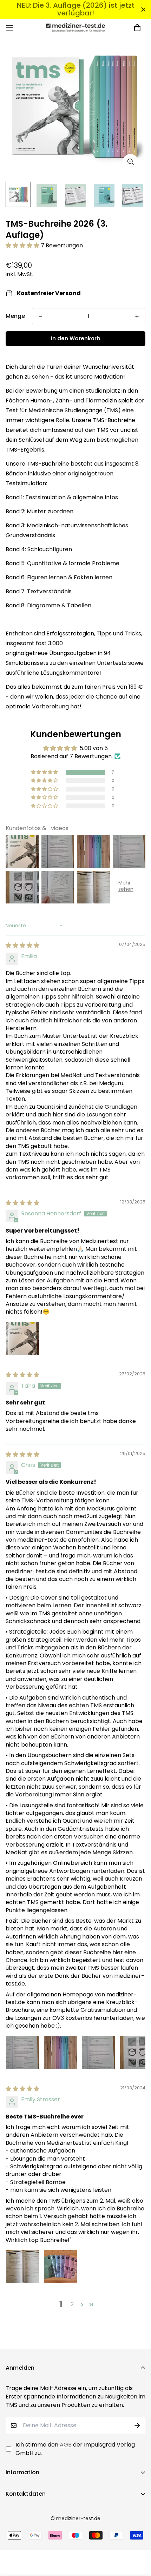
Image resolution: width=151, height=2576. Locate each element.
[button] (23, 245)
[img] (22, 945)
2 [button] (72, 2304)
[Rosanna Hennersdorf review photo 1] (22, 1339)
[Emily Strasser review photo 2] (60, 2267)
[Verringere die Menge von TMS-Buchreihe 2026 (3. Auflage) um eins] (40, 316)
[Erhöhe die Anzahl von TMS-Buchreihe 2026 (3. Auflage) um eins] (137, 316)
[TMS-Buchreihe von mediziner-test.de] (76, 28)
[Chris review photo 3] (98, 2053)
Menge (15, 316)
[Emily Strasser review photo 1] (22, 2267)
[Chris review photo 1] (22, 2053)
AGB (66, 2445)
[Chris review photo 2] (60, 2053)
